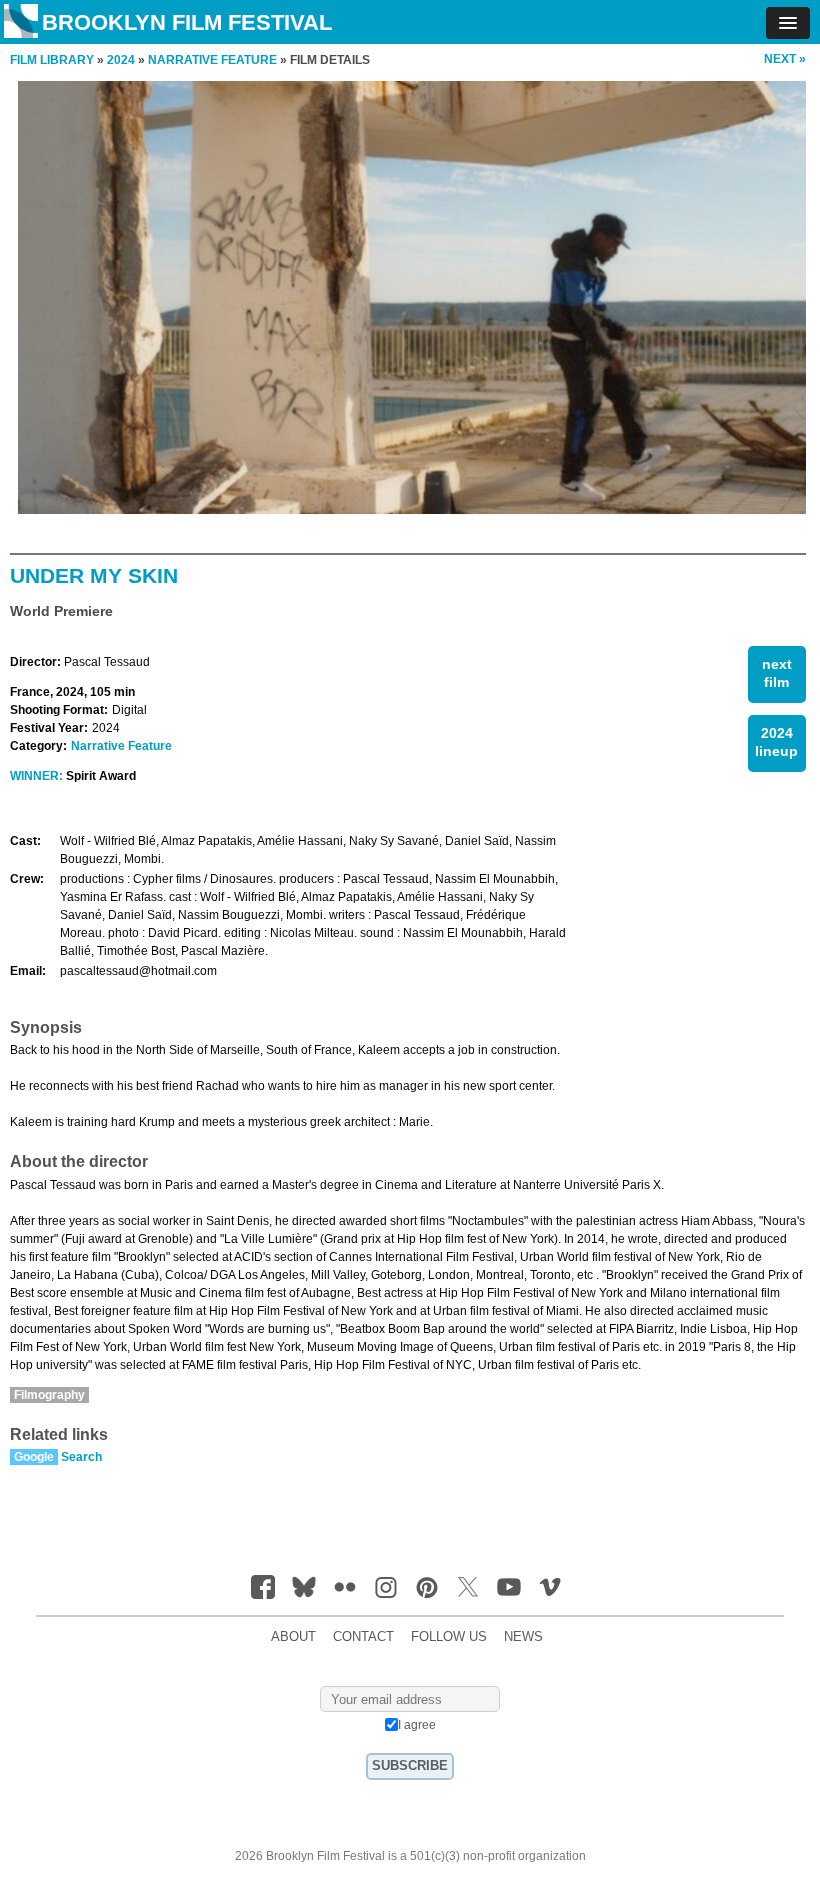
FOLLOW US (449, 1637)
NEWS (523, 1637)
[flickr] (345, 1587)
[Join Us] (263, 1587)
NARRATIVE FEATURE (212, 60)
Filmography (49, 1395)
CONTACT (363, 1637)
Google (34, 1457)
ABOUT (293, 1637)
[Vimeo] (550, 1587)
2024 (121, 60)
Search (81, 1457)
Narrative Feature (121, 746)
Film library (52, 60)
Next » (785, 59)
